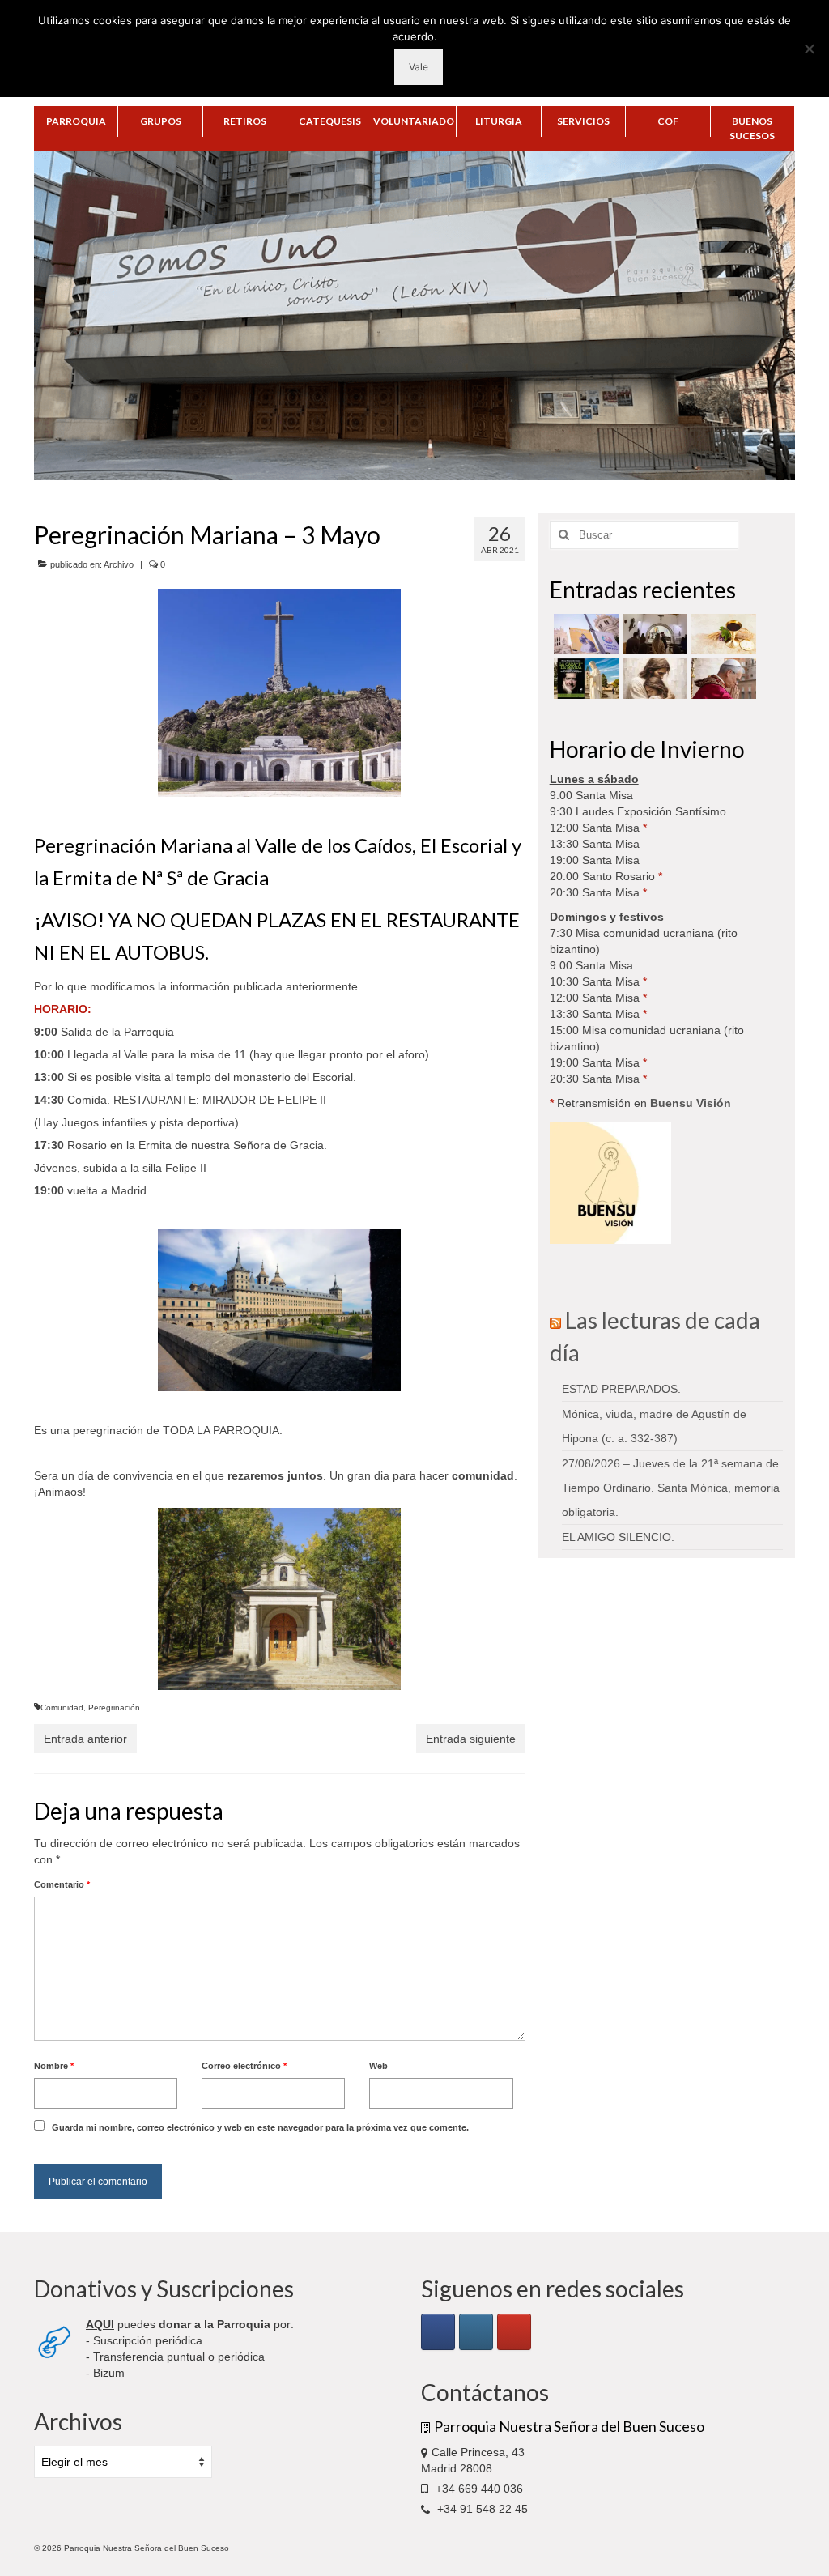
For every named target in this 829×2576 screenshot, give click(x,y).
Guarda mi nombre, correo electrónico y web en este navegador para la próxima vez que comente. (260, 2127)
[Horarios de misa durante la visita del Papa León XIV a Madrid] (584, 634)
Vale (419, 67)
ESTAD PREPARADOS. (621, 1389)
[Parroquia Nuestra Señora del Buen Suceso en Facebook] (438, 2332)
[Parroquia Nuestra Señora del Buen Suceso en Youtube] (514, 2332)
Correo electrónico (244, 2066)
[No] (809, 49)
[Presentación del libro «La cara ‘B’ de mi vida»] (584, 679)
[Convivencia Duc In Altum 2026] (653, 634)
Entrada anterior (85, 1739)
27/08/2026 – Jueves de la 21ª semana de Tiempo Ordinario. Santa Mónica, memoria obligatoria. (671, 1488)
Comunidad (62, 1707)
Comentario (62, 1884)
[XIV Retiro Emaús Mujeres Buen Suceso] (653, 679)
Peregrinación (114, 1707)
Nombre (54, 2066)
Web (378, 2066)
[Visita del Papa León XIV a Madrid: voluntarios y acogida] (722, 679)
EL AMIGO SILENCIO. (618, 1537)
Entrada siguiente (471, 1739)
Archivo (119, 564)
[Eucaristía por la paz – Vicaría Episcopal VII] (722, 634)
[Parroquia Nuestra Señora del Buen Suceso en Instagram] (476, 2332)
